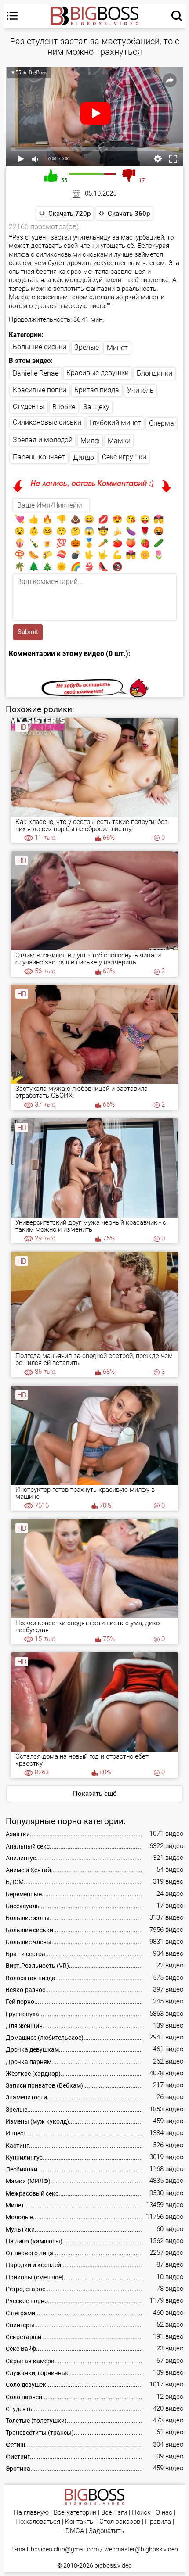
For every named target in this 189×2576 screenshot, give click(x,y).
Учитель (140, 390)
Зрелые (87, 347)
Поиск (141, 2513)
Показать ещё (95, 1794)
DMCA (75, 2531)
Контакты (80, 2522)
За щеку (96, 407)
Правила (158, 2522)
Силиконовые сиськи (47, 422)
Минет (117, 348)
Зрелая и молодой (43, 440)
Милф (90, 441)
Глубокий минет (115, 423)
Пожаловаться (38, 2522)
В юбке (64, 407)
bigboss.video (113, 2565)
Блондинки (154, 373)
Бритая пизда (97, 390)
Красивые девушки (98, 373)
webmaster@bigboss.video (141, 2549)
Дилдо (84, 457)
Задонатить (106, 2531)
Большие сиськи (40, 347)
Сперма (162, 423)
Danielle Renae (36, 373)
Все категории (75, 2513)
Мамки (119, 441)
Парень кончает (39, 457)
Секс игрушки (124, 457)
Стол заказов (120, 2522)
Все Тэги (114, 2513)
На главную (31, 2513)
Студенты (29, 407)
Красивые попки (40, 390)
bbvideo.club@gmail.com (65, 2549)
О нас (164, 2513)
